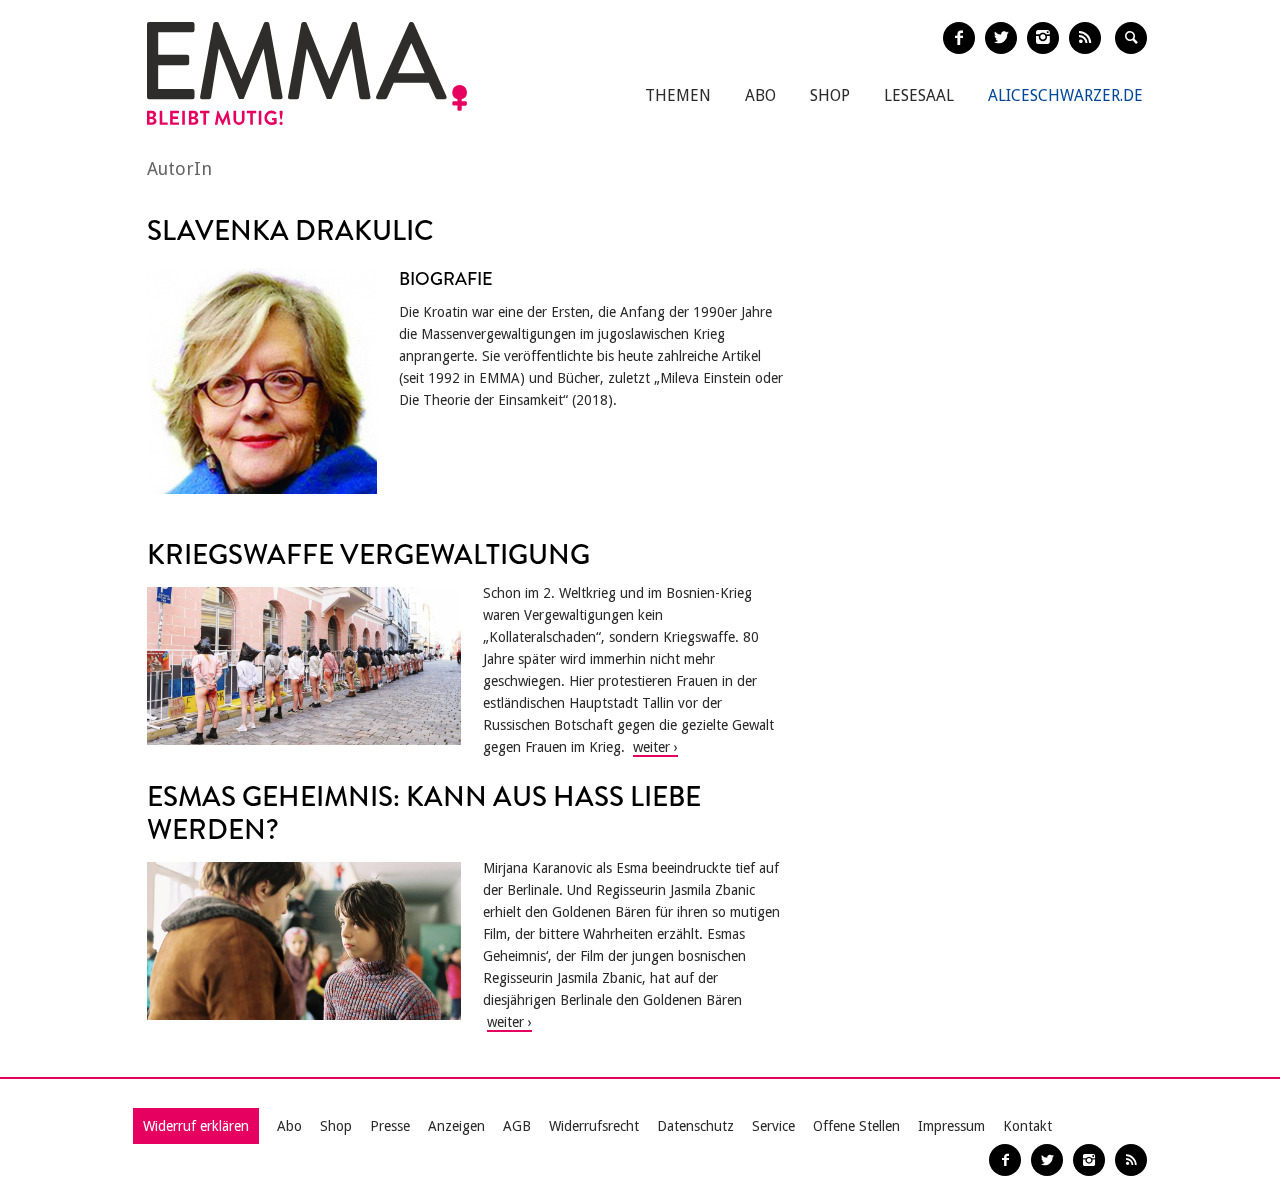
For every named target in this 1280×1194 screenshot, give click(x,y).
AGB (517, 1126)
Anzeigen (456, 1126)
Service (773, 1126)
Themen (678, 95)
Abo (760, 95)
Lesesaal (919, 95)
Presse (390, 1126)
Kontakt (1027, 1126)
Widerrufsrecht (594, 1126)
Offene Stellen (856, 1126)
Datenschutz (695, 1126)
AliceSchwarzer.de (1065, 95)
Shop (830, 95)
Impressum (951, 1126)
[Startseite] (307, 73)
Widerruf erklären (196, 1126)
